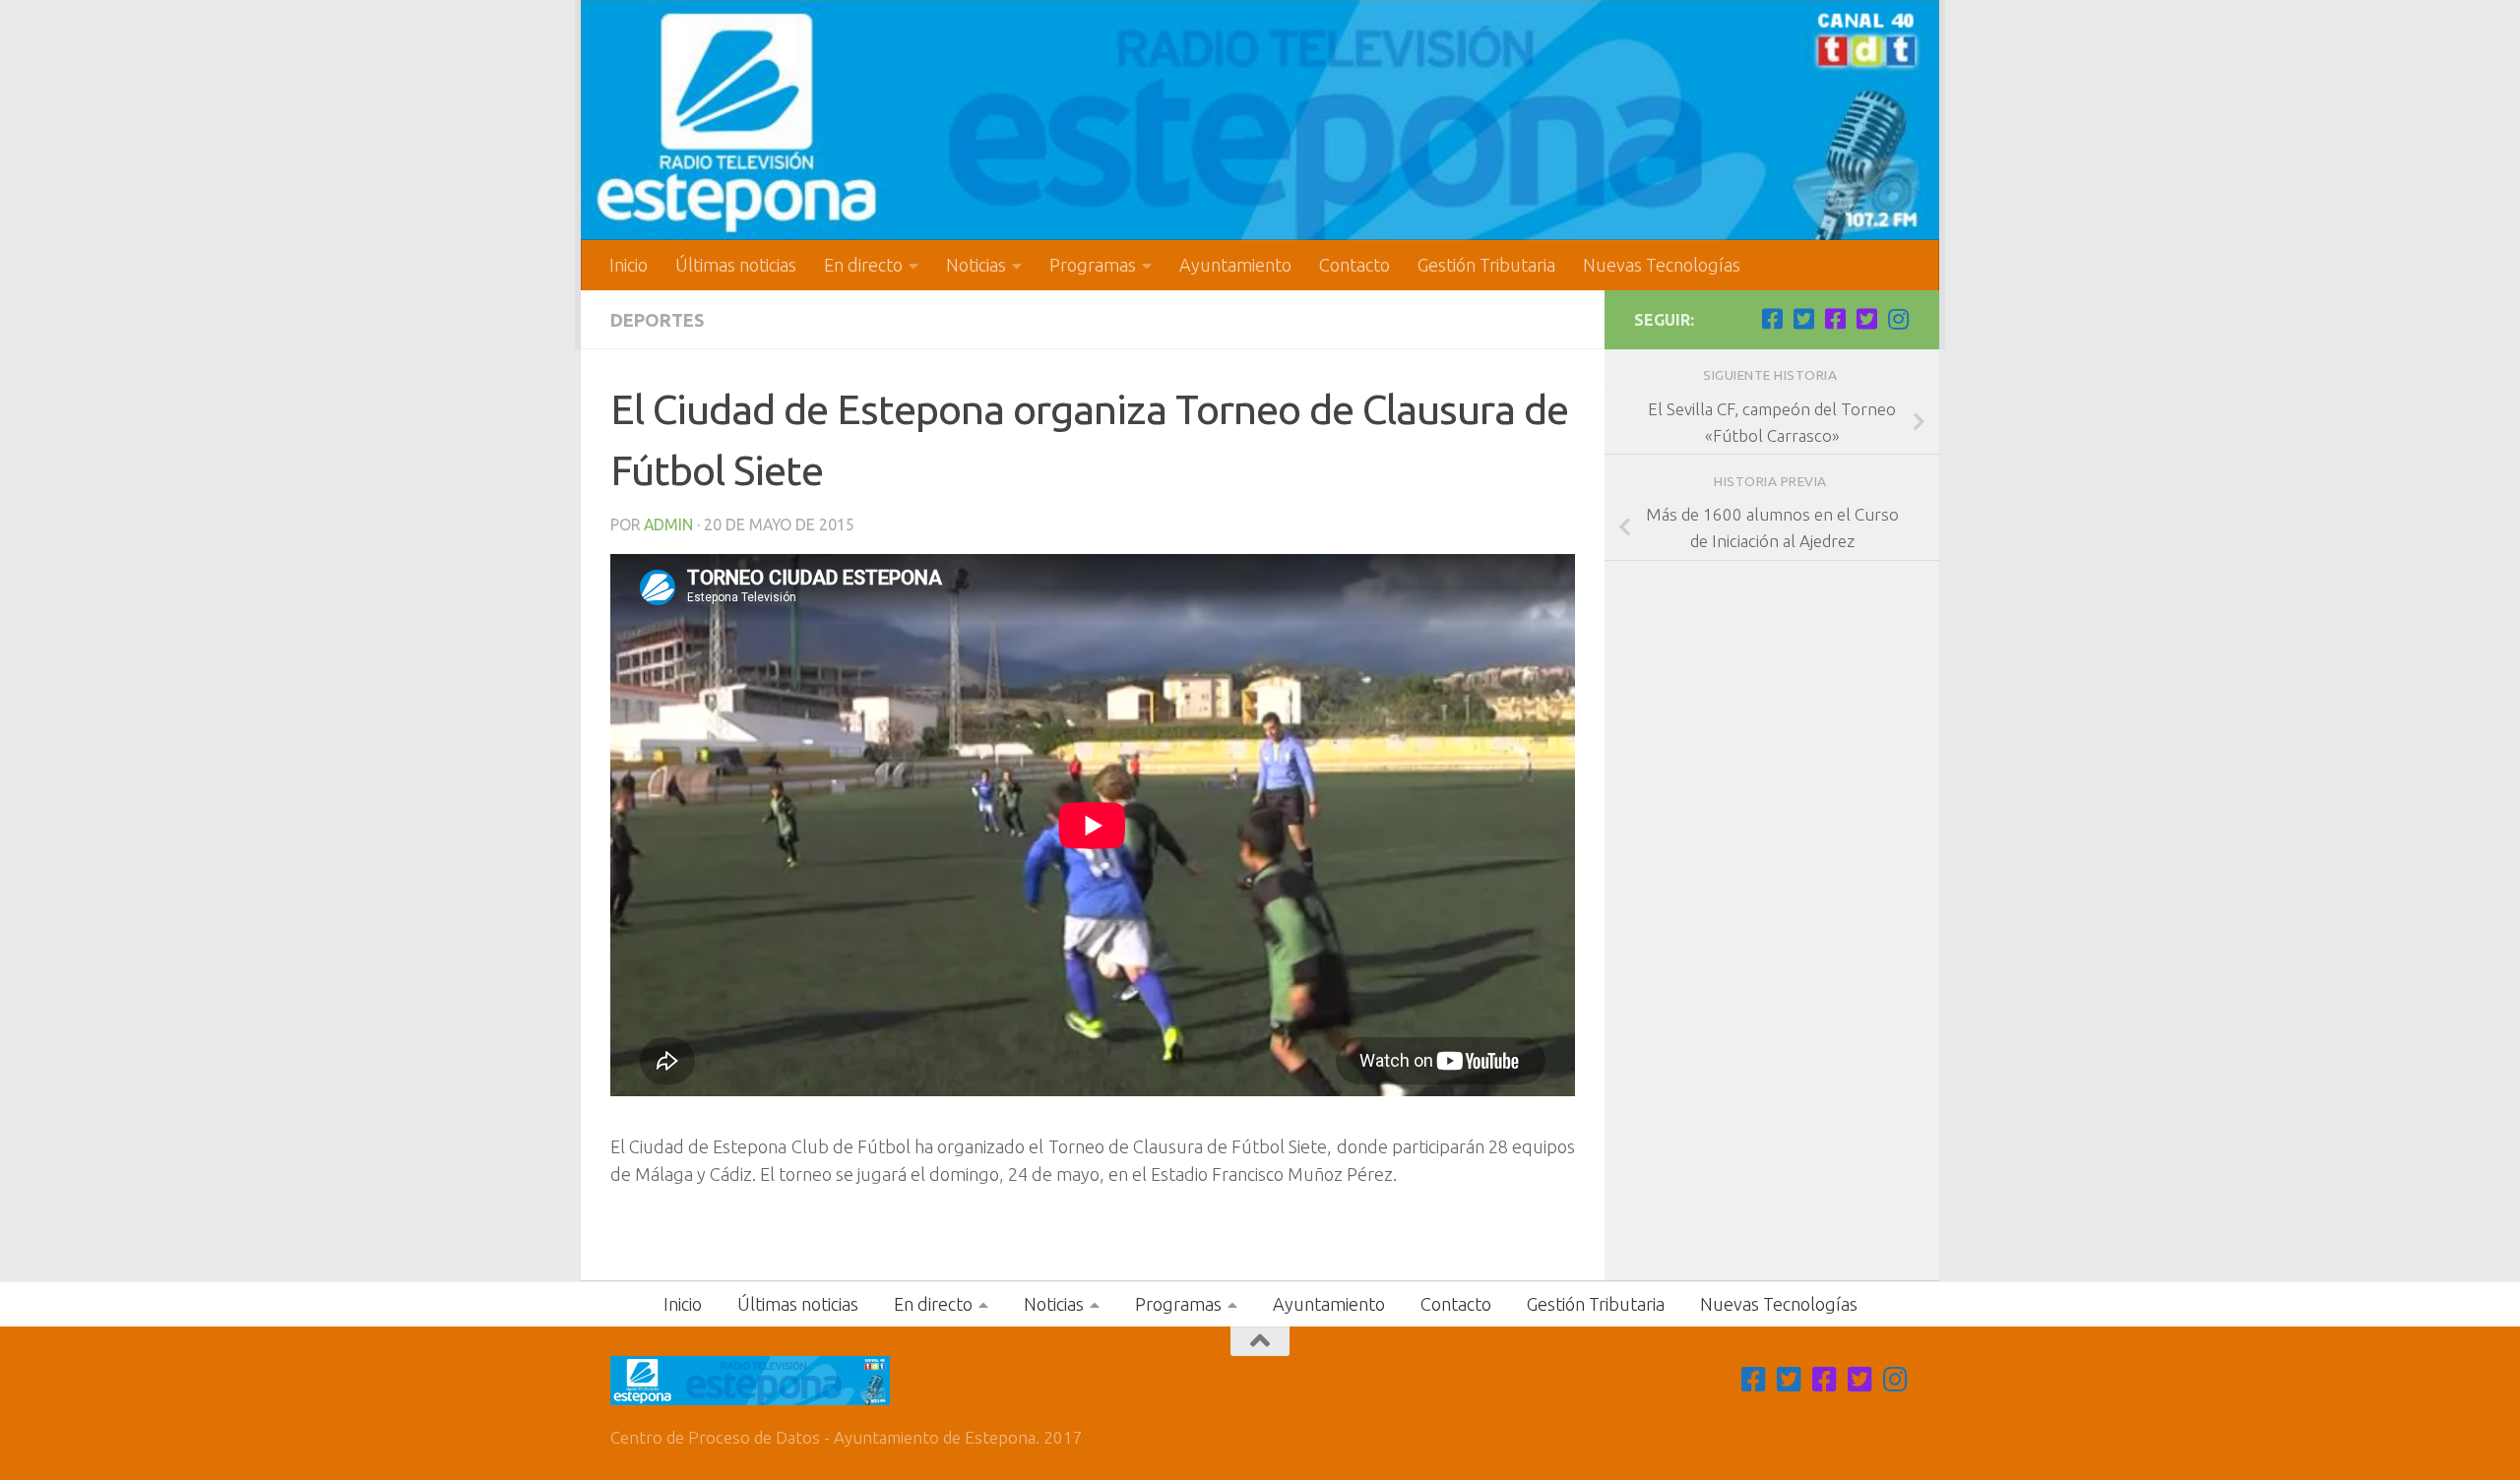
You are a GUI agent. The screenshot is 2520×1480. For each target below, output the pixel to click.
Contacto (1354, 265)
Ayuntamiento (1235, 265)
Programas (1093, 265)
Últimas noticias (736, 265)
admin (668, 524)
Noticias (976, 265)
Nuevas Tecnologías (1662, 265)
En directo (863, 265)
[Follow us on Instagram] (1898, 319)
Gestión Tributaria (1486, 265)
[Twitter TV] (1803, 319)
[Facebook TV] (1772, 319)
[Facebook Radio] (1835, 319)
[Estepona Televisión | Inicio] (1260, 120)
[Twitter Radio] (1866, 319)
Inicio (629, 265)
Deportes (657, 320)
